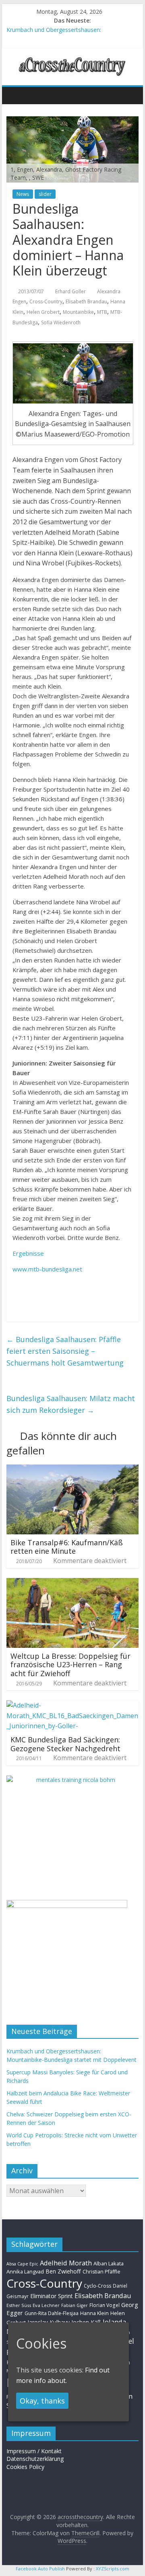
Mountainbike (78, 312)
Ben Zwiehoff (63, 2271)
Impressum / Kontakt (34, 2451)
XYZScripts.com (113, 2569)
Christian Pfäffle (101, 2272)
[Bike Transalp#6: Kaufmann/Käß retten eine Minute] (72, 1469)
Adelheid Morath (66, 2263)
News (23, 194)
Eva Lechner (46, 2305)
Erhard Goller (70, 291)
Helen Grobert (43, 312)
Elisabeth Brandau (86, 302)
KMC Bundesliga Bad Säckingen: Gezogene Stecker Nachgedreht (65, 1744)
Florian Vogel (105, 2305)
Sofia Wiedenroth (61, 323)
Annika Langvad (25, 2271)
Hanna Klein (94, 2313)
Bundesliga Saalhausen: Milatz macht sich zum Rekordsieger (71, 1404)
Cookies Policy (25, 2467)
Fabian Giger (75, 2305)
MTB (102, 312)
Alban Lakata (109, 2263)
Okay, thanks (42, 2401)
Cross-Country (46, 302)
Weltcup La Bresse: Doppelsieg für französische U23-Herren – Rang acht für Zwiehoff (70, 1665)
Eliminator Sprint (52, 2296)
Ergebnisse (28, 1253)
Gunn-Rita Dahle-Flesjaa (52, 2313)
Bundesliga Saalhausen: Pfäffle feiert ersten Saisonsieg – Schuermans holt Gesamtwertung (65, 1351)
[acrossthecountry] (72, 57)
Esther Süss (19, 2305)
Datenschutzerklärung (35, 2459)
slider (45, 194)
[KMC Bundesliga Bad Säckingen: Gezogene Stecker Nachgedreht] (72, 1705)
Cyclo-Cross (97, 2286)
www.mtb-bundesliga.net (47, 1269)
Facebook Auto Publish (40, 2569)
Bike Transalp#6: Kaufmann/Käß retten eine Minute (67, 1547)
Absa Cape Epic (22, 2264)
